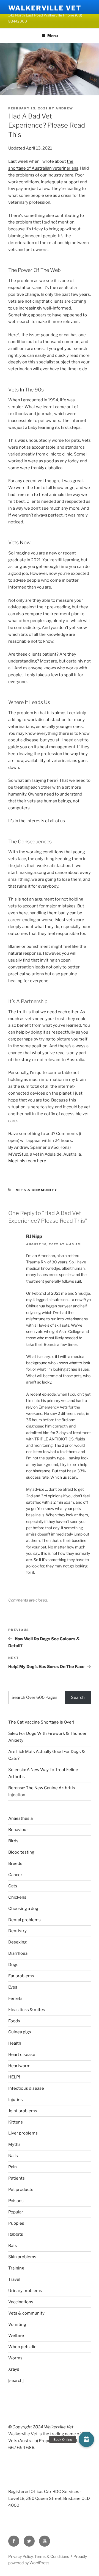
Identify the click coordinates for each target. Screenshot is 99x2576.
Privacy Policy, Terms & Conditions (39, 2556)
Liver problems (23, 2133)
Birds (13, 1841)
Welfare (16, 2335)
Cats (13, 1886)
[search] (16, 2381)
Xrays (14, 2369)
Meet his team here (27, 1161)
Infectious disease (26, 2088)
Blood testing (21, 1852)
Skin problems (22, 2257)
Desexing (17, 1942)
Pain (13, 2167)
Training (16, 2268)
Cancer (15, 1875)
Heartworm (19, 2066)
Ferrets (15, 1998)
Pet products (21, 2190)
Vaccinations (21, 2302)
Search (78, 1697)
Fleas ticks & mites (27, 2010)
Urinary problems (25, 2291)
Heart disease (22, 2055)
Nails (13, 2156)
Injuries (16, 2100)
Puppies (16, 2223)
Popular (16, 2212)
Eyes (13, 1987)
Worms (15, 2358)
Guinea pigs (20, 2032)
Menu (53, 36)
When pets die (22, 2347)
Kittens (16, 2122)
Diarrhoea (18, 1953)
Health (15, 2043)
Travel (14, 2279)
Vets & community (37, 1190)
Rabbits (16, 2234)
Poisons (16, 2201)
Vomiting (17, 2324)
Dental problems (24, 1920)
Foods (14, 2021)
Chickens (17, 1897)
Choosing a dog (23, 1909)
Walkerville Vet (45, 8)
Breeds (15, 1863)
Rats (13, 2246)
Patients (16, 2178)
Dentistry (17, 1931)
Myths (14, 2144)
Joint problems (23, 2111)
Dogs (13, 1965)
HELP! (14, 2077)
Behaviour (18, 1830)
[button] (86, 2439)
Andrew (64, 108)
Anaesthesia (20, 1818)
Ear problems (21, 1976)
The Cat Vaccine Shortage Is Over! (41, 1722)
